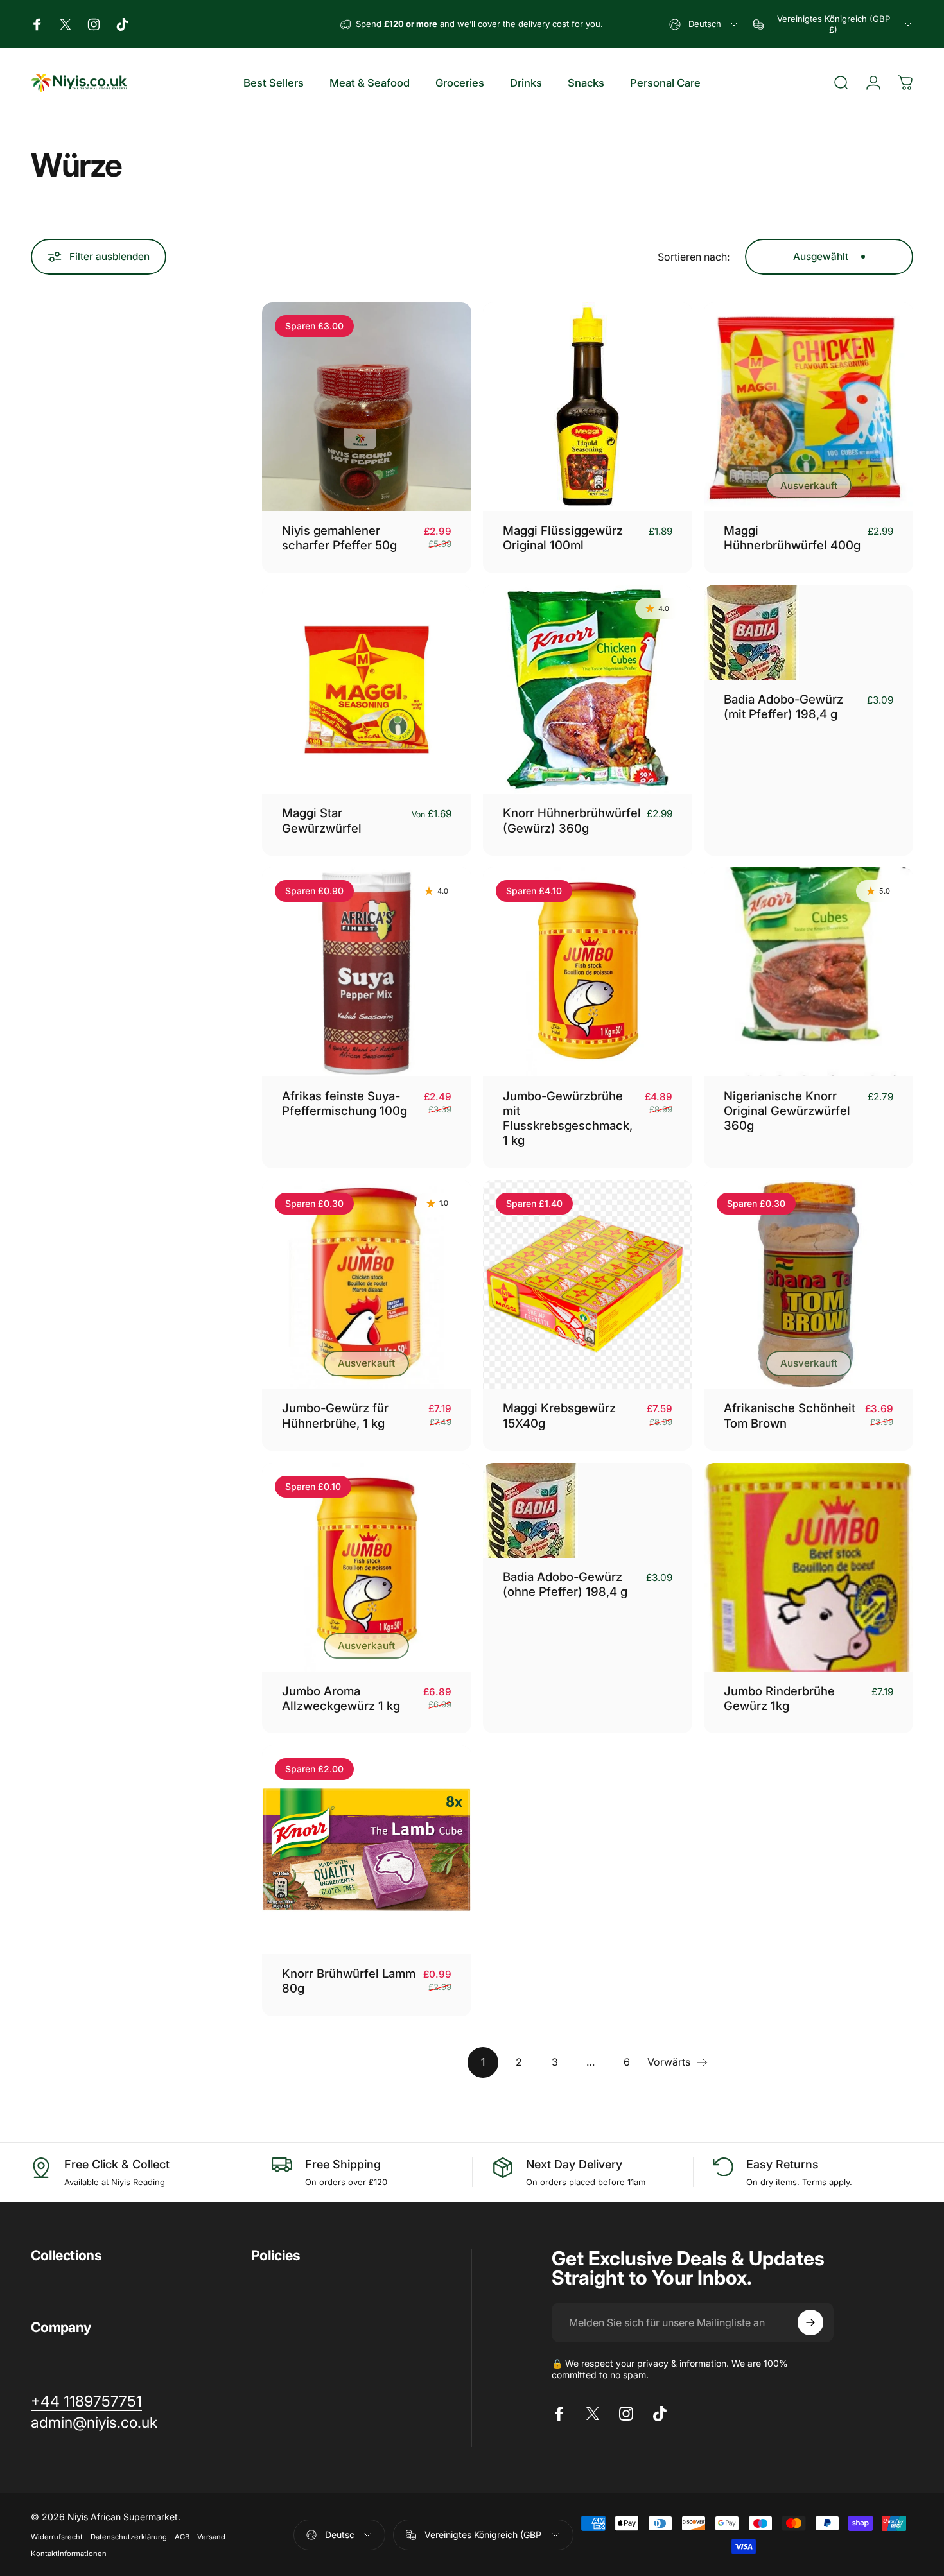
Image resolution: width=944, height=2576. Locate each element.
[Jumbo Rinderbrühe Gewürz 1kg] (809, 1568)
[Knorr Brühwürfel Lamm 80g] (367, 1850)
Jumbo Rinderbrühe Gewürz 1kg (779, 1698)
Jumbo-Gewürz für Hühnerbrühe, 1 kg (335, 1415)
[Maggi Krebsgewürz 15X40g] (588, 1284)
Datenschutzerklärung (129, 2537)
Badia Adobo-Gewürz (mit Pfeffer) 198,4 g (783, 706)
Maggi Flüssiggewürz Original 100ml (563, 538)
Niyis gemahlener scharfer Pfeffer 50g (339, 538)
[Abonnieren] (810, 2322)
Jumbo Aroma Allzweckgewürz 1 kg (341, 1698)
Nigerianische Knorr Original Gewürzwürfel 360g (787, 1111)
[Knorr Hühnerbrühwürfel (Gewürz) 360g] (588, 689)
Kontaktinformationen (69, 2554)
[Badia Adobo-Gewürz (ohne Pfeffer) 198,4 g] (588, 1510)
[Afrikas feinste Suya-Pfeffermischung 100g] (367, 972)
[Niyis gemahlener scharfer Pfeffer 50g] (367, 407)
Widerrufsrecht (57, 2537)
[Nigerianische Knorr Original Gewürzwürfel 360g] (809, 972)
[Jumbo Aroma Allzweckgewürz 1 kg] (367, 1568)
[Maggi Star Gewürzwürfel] (367, 689)
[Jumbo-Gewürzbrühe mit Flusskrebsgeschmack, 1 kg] (588, 972)
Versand (211, 2537)
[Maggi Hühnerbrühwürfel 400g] (809, 407)
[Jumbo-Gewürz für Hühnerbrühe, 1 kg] (367, 1284)
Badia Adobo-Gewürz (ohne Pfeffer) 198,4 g (565, 1584)
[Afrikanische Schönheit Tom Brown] (809, 1284)
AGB (182, 2537)
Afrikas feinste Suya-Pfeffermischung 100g (345, 1103)
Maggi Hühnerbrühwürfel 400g (792, 538)
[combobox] (704, 24)
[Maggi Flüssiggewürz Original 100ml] (588, 407)
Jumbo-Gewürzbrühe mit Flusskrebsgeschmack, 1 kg (568, 1118)
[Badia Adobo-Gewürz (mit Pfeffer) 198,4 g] (809, 632)
